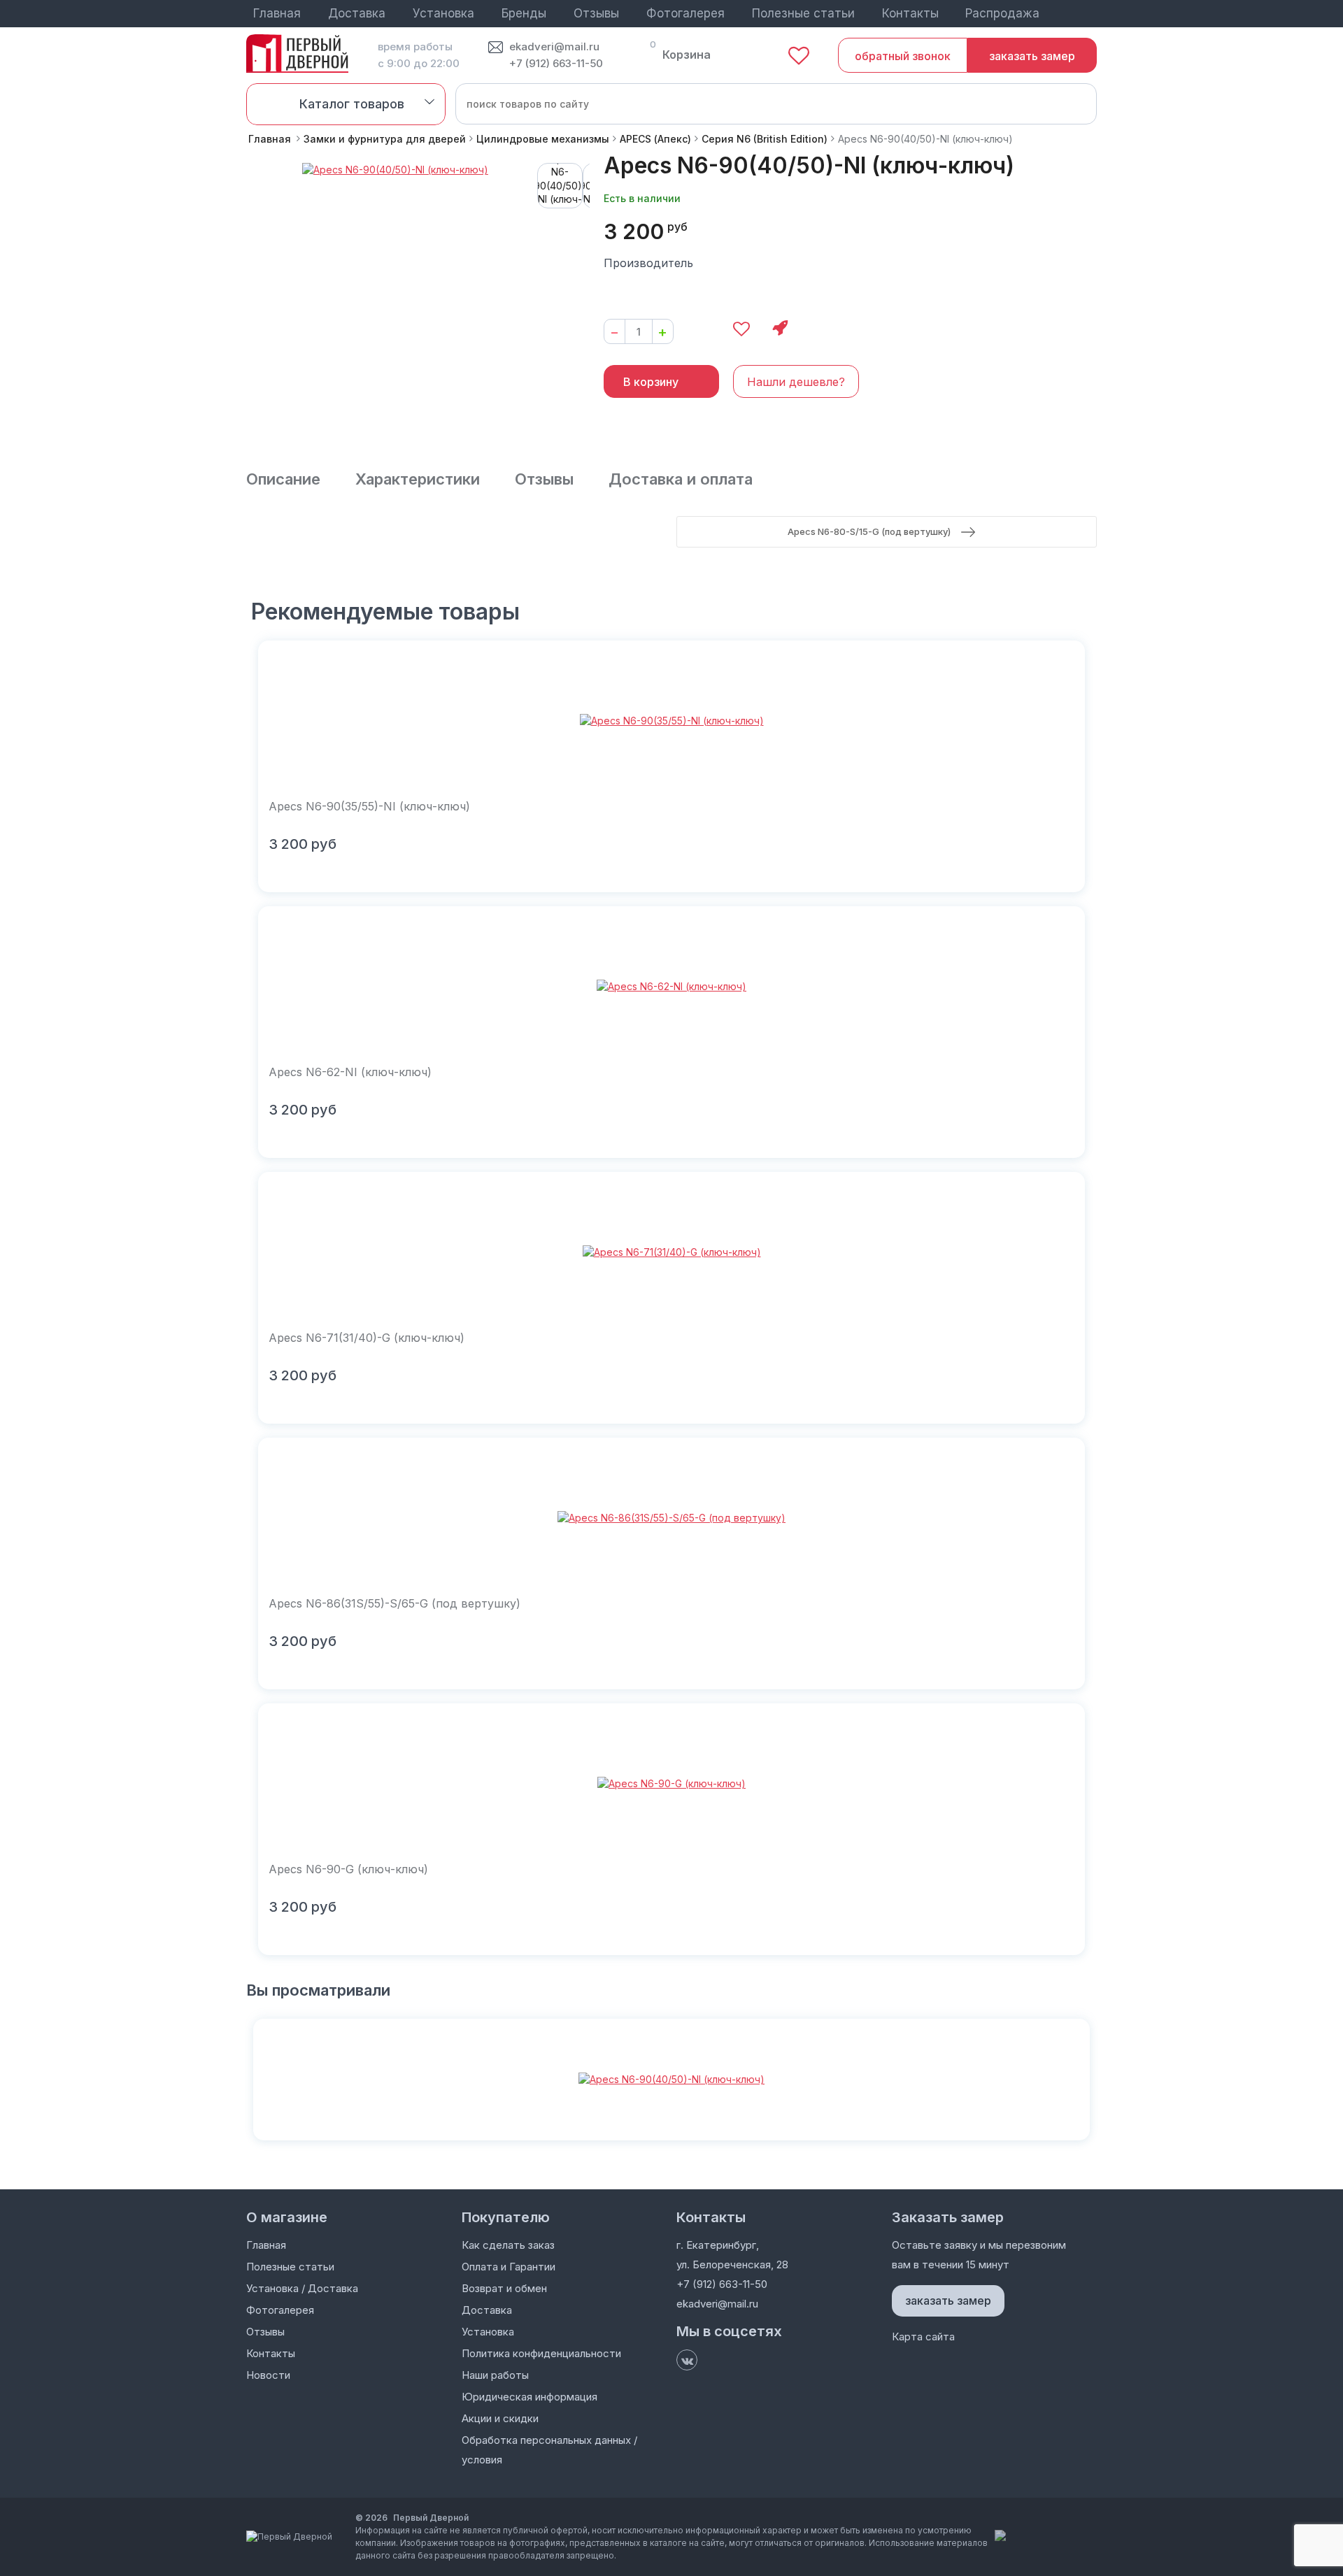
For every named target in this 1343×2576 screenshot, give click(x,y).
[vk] (687, 2360)
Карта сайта (923, 2337)
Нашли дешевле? (796, 382)
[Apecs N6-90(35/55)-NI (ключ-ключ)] (671, 721)
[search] (1076, 103)
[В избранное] (741, 329)
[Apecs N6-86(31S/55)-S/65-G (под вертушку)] (671, 1518)
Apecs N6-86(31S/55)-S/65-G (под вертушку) (395, 1603)
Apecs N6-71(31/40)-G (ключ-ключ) (367, 1338)
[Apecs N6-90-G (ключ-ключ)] (671, 1784)
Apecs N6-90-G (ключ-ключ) (348, 1869)
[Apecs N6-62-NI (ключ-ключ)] (671, 987)
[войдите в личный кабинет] (1089, 14)
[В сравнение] (701, 329)
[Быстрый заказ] (780, 329)
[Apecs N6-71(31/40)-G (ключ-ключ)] (671, 1252)
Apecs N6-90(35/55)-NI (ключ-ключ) (369, 806)
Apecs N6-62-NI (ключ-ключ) (350, 1072)
